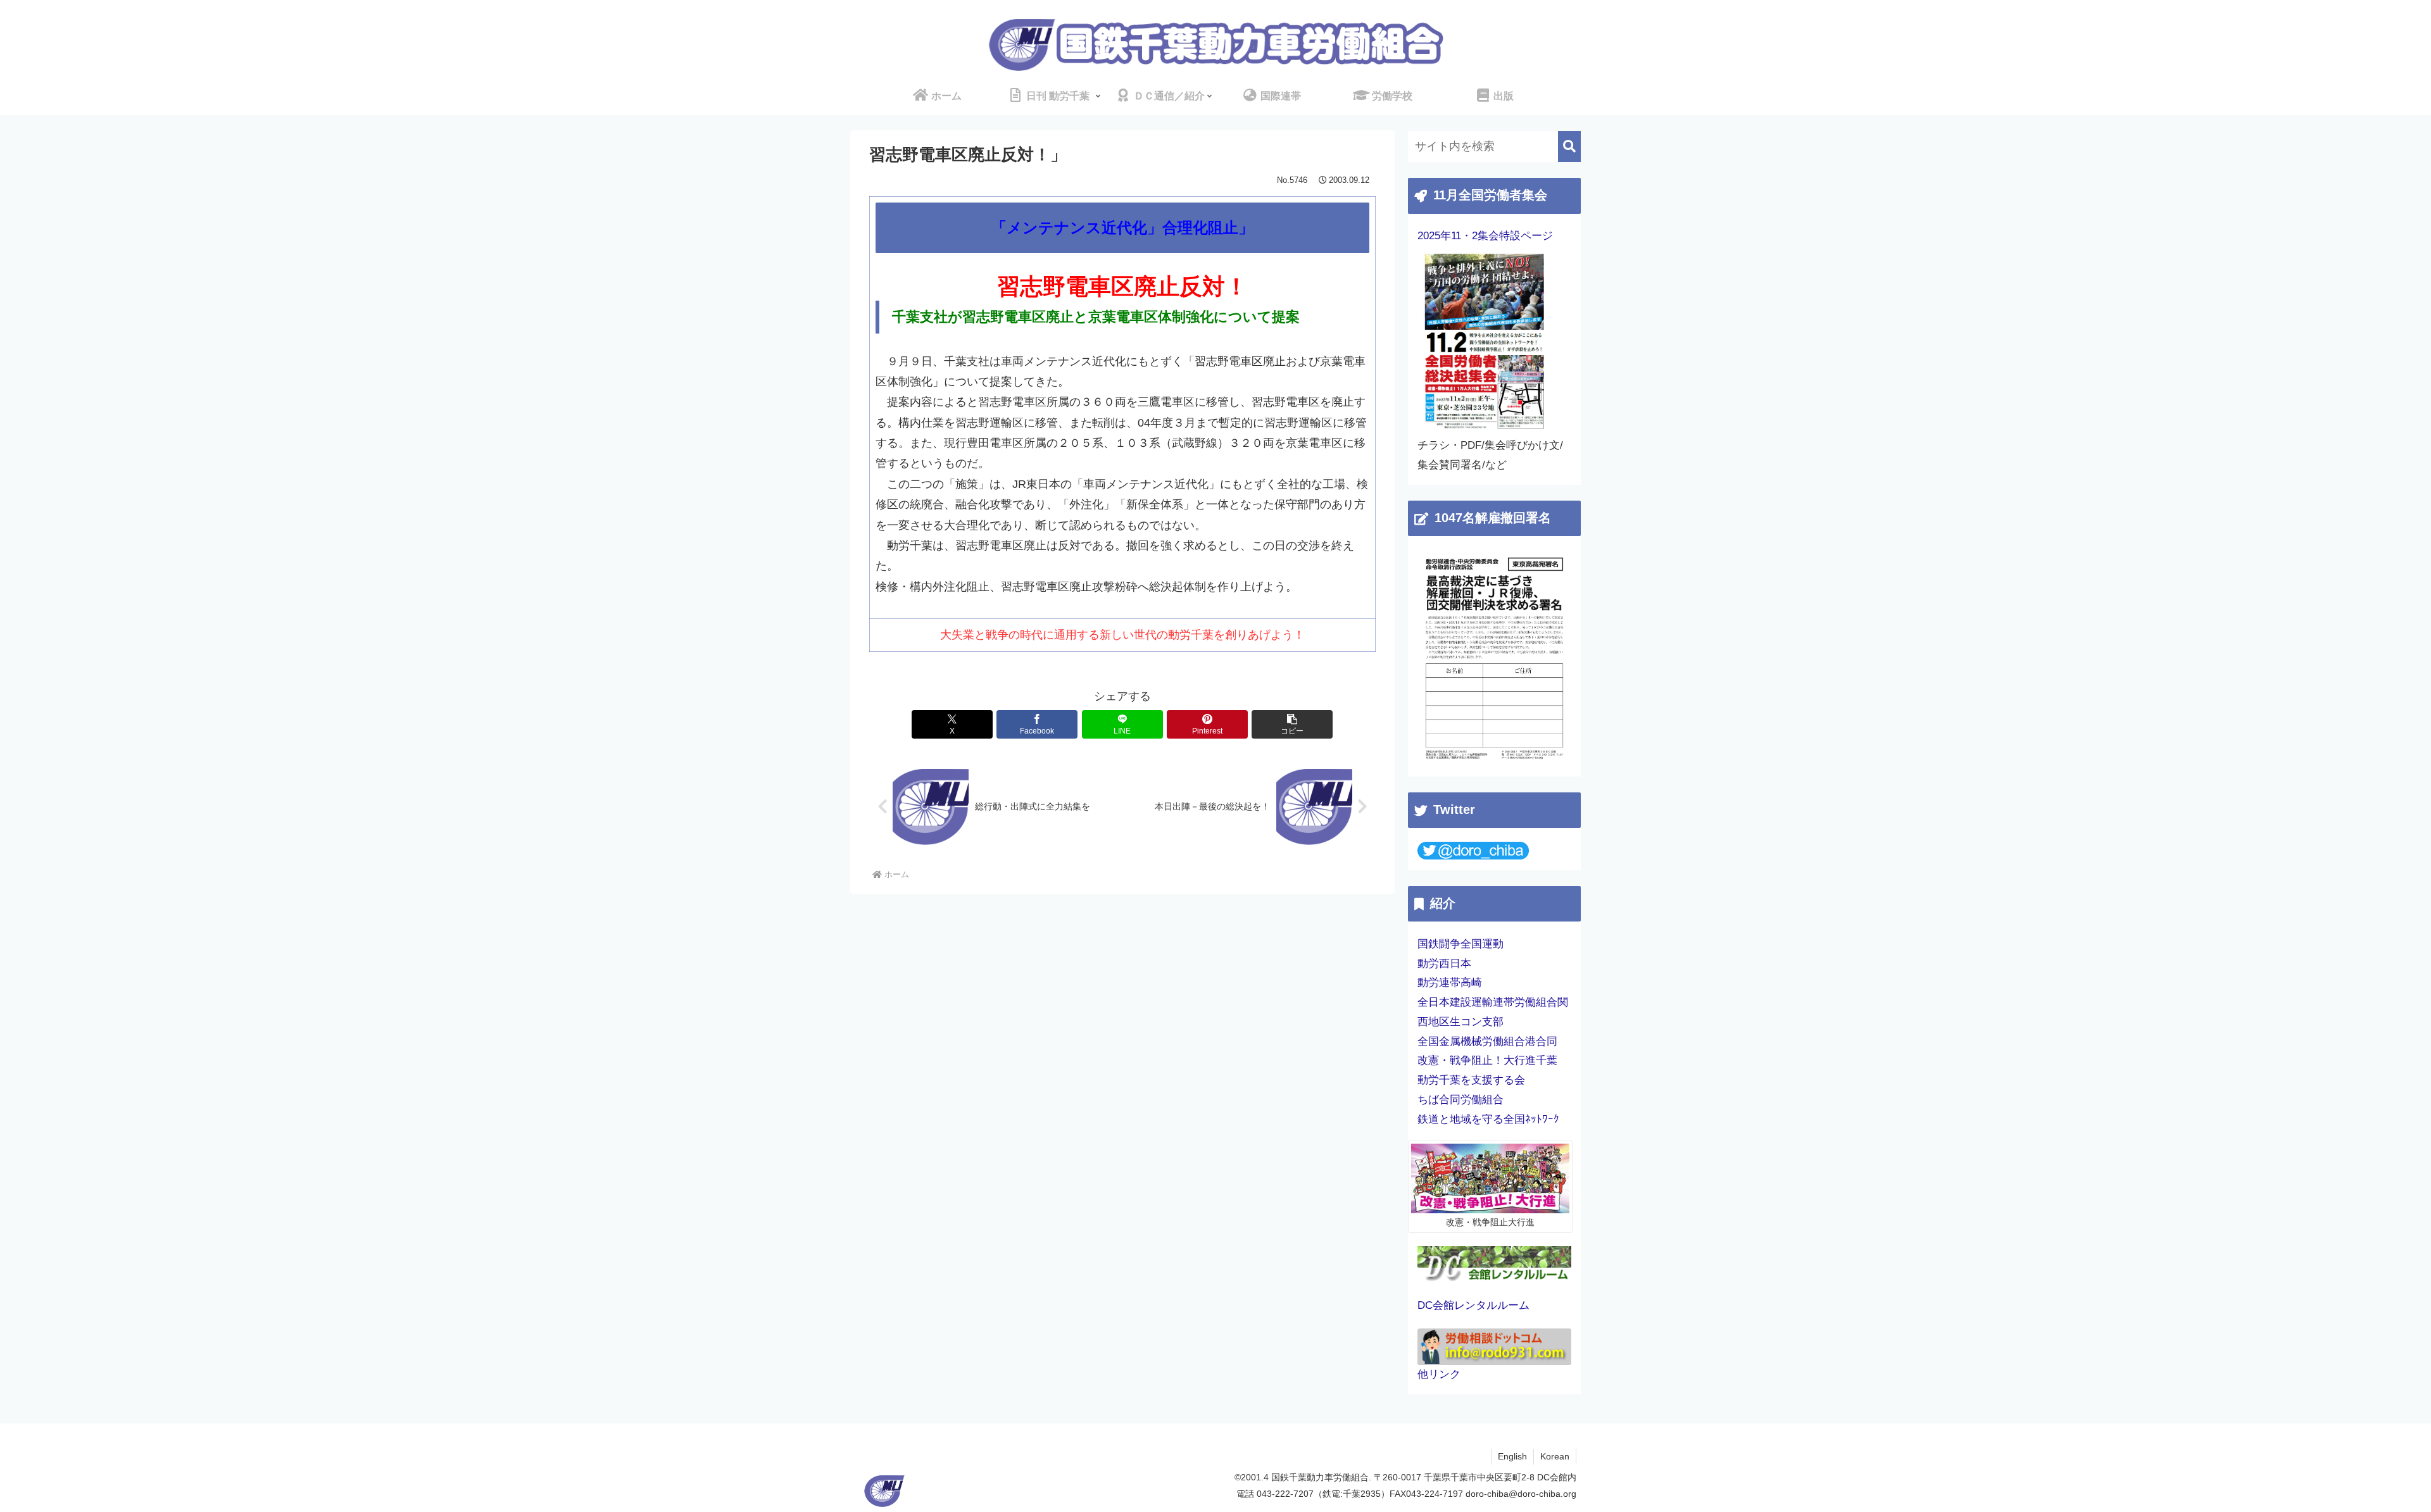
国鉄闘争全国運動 (1460, 944)
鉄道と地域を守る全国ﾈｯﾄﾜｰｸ (1488, 1119)
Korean (1555, 1456)
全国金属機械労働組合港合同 (1487, 1041)
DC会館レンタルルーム (1473, 1305)
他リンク (1439, 1374)
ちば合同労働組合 (1460, 1100)
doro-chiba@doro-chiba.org (1521, 1494)
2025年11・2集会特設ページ (1485, 236)
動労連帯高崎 (1450, 983)
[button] (1292, 724)
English (1512, 1456)
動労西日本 (1444, 964)
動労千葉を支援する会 (1471, 1080)
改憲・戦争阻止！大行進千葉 (1487, 1060)
